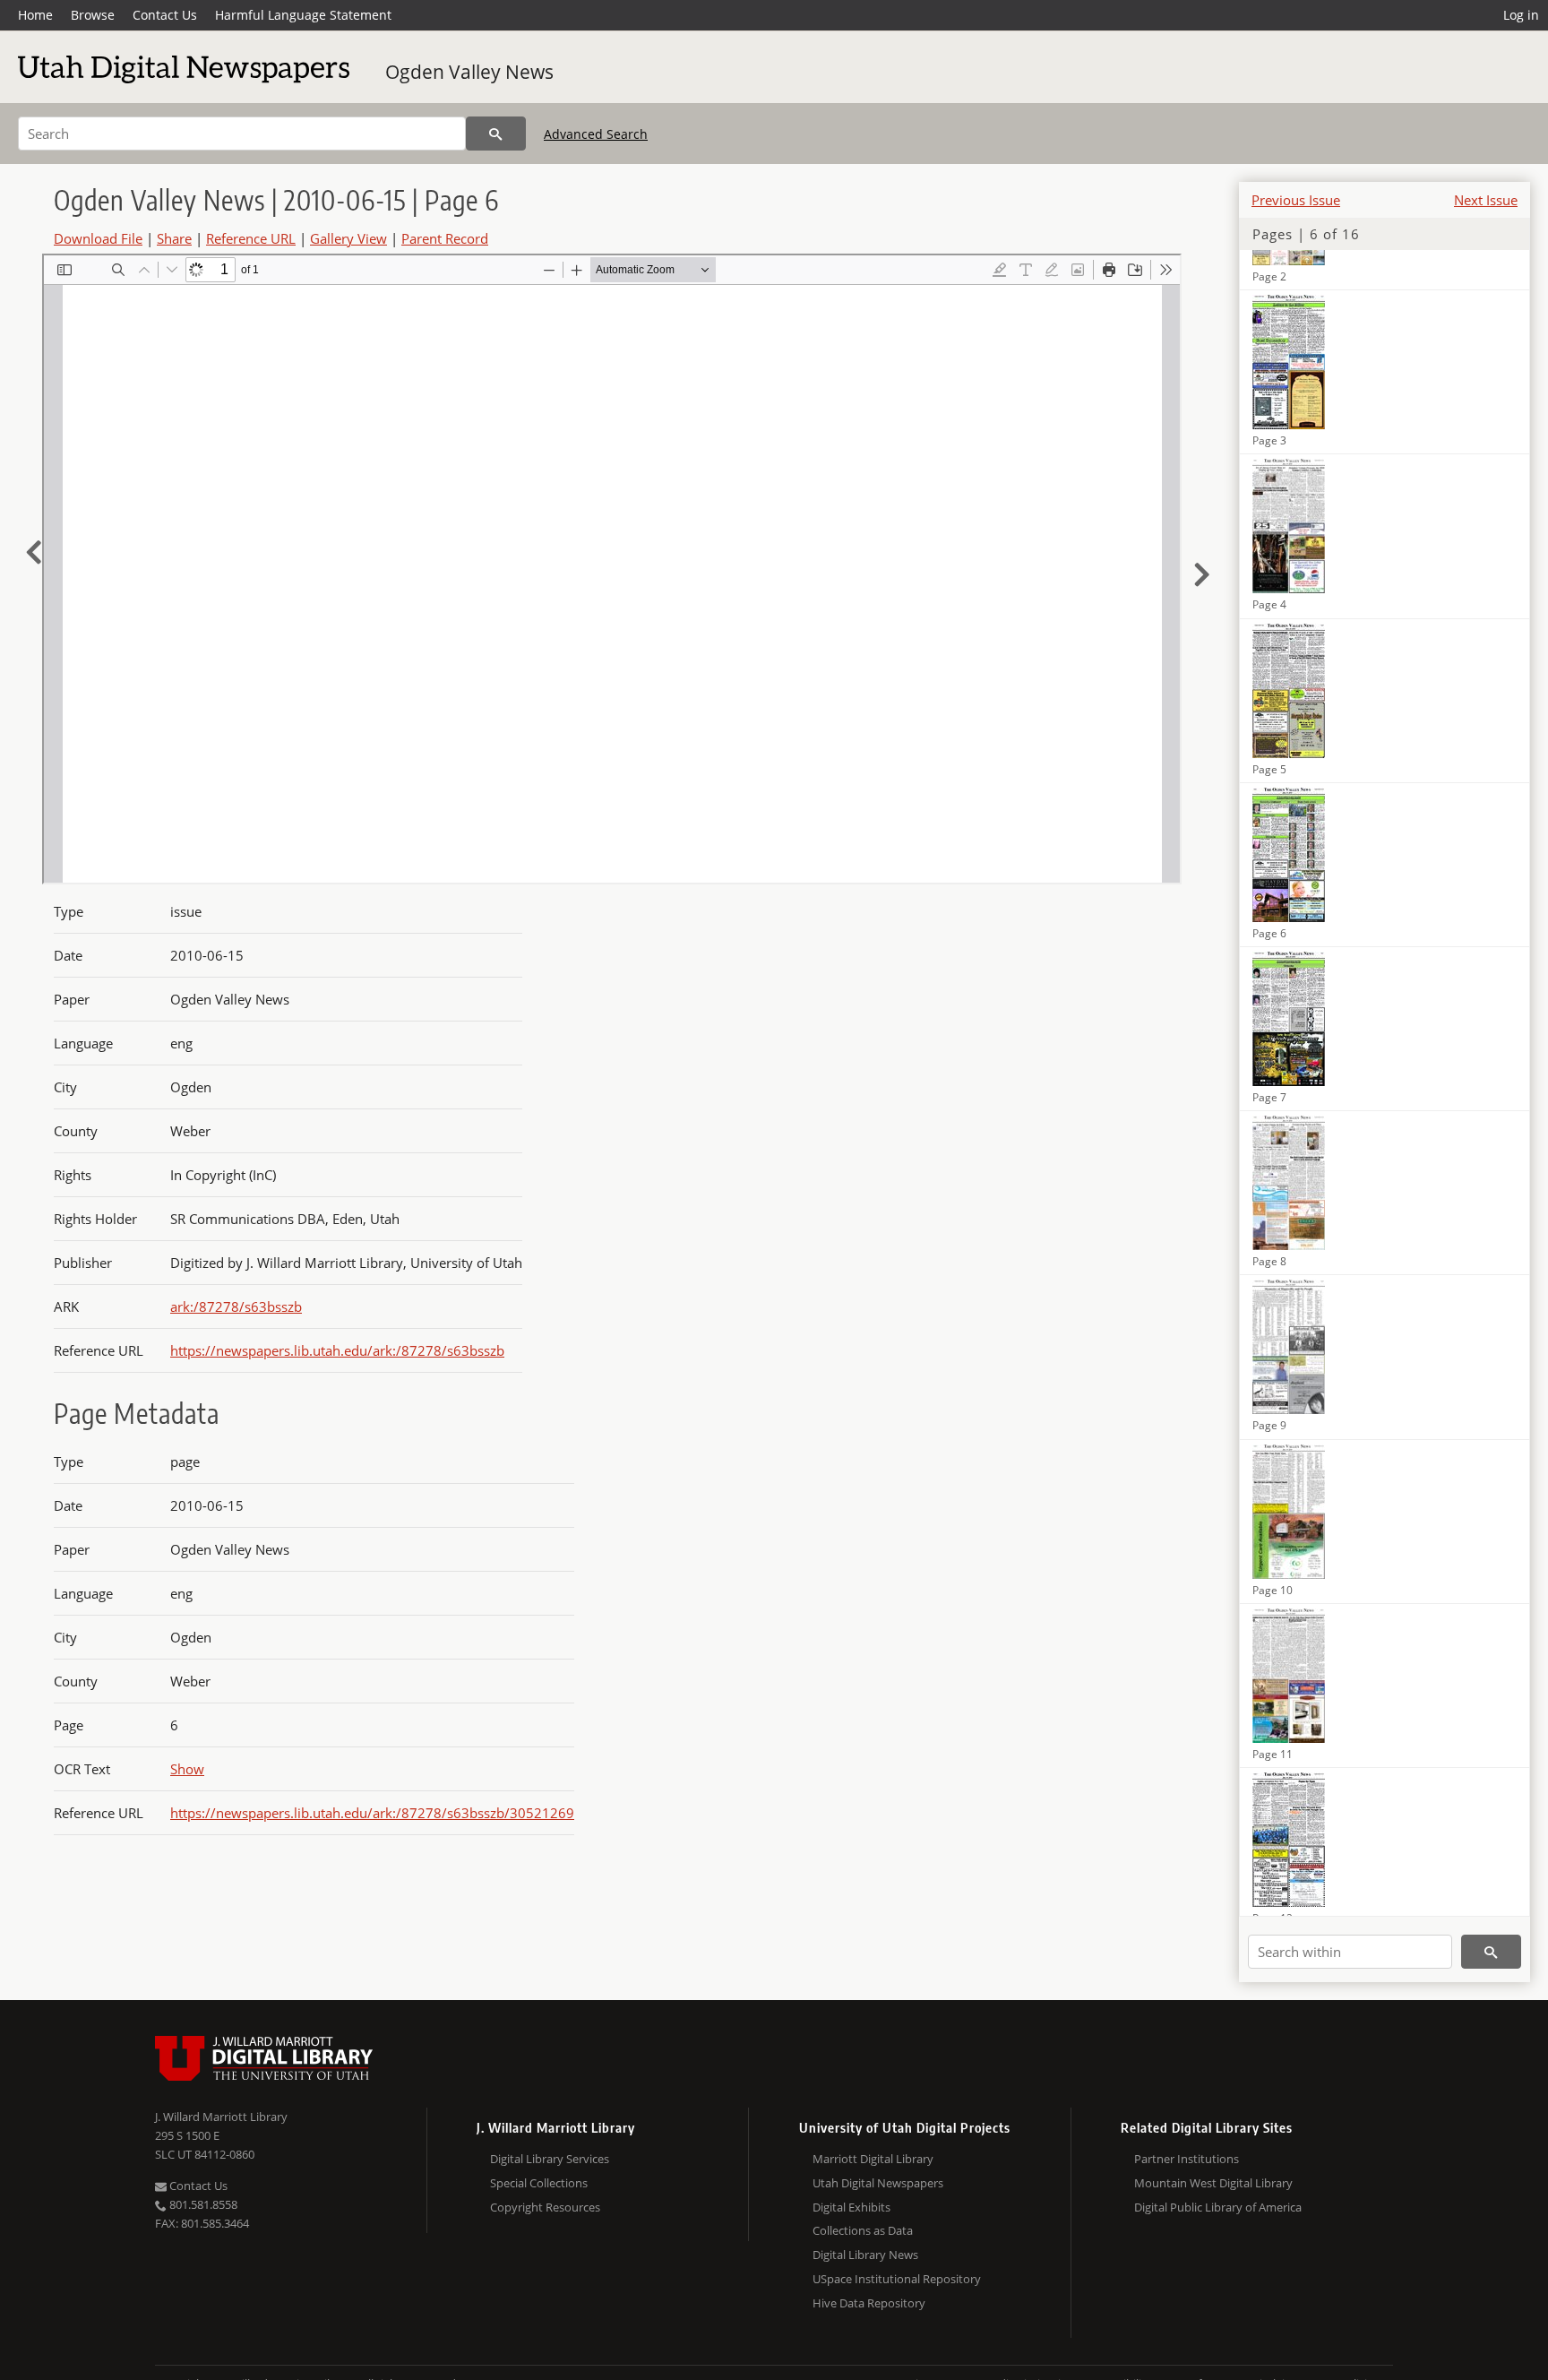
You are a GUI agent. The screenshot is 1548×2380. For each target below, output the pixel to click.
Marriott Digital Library (873, 2159)
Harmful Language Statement (303, 15)
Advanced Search (596, 134)
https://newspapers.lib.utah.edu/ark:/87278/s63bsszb (337, 1350)
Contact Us (165, 15)
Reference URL (251, 238)
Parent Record (445, 238)
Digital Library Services (550, 2159)
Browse (93, 15)
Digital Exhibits (851, 2207)
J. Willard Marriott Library (221, 2117)
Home (35, 15)
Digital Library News (865, 2255)
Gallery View (348, 238)
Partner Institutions (1187, 2159)
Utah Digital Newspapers (878, 2183)
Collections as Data (863, 2230)
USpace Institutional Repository (897, 2279)
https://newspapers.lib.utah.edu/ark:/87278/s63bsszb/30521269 (372, 1813)
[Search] (496, 134)
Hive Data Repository (869, 2303)
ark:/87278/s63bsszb (236, 1306)
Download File (98, 238)
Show (187, 1769)
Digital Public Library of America (1218, 2207)
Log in (1521, 15)
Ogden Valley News (469, 72)
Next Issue (1486, 200)
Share (174, 238)
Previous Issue (1296, 200)
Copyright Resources (545, 2207)
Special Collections (539, 2183)
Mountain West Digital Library (1213, 2183)
